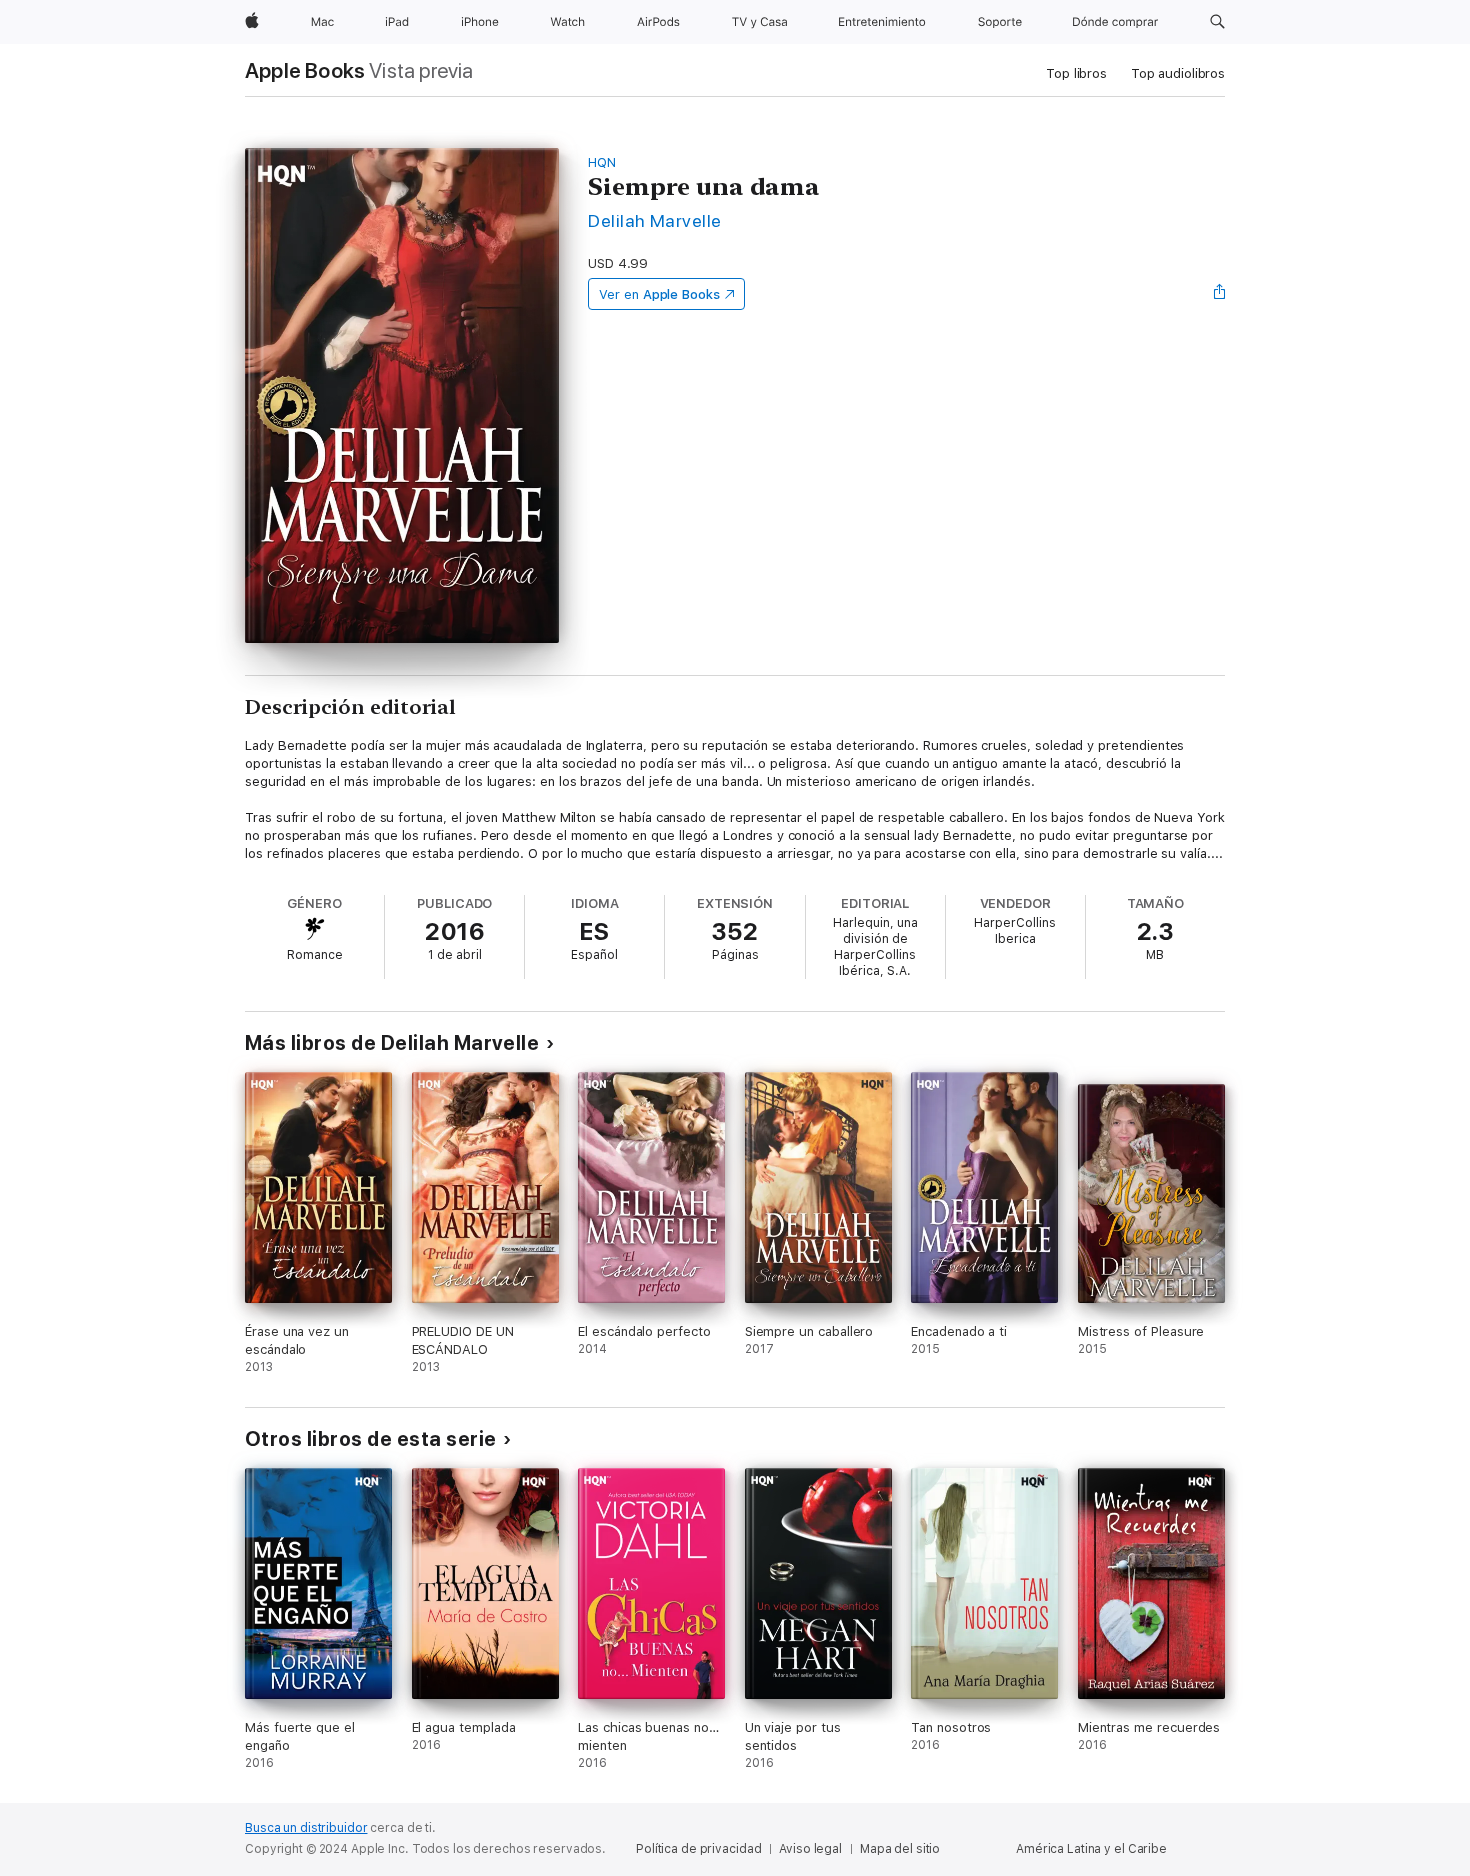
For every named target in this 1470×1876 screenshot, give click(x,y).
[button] (1217, 22)
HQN (602, 162)
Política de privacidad (698, 1849)
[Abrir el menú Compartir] (1220, 294)
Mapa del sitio (900, 1849)
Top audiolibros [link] (1178, 73)
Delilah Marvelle (655, 220)
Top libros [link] (1076, 73)
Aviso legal (810, 1849)
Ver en (659, 294)
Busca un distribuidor (306, 1828)
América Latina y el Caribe (1091, 1849)
